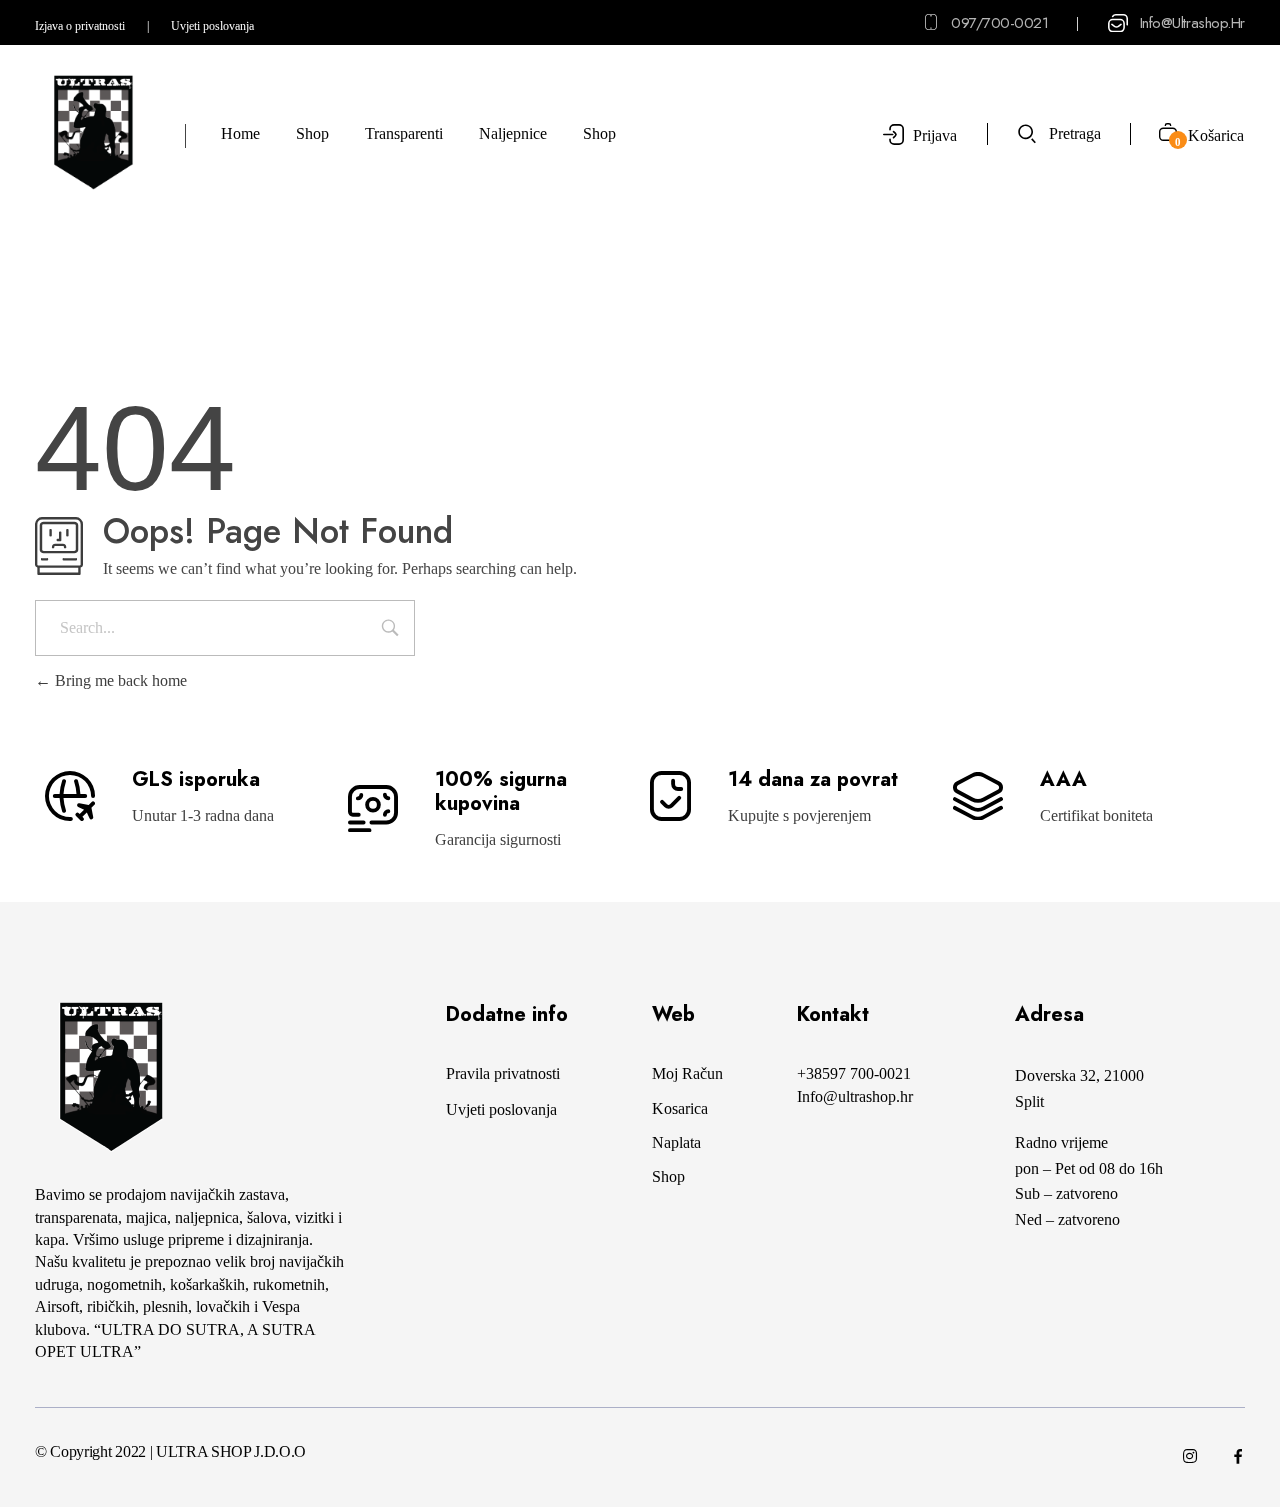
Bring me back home (119, 680)
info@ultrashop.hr (1192, 23)
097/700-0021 (1000, 23)
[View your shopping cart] (1160, 134)
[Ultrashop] (92, 132)
